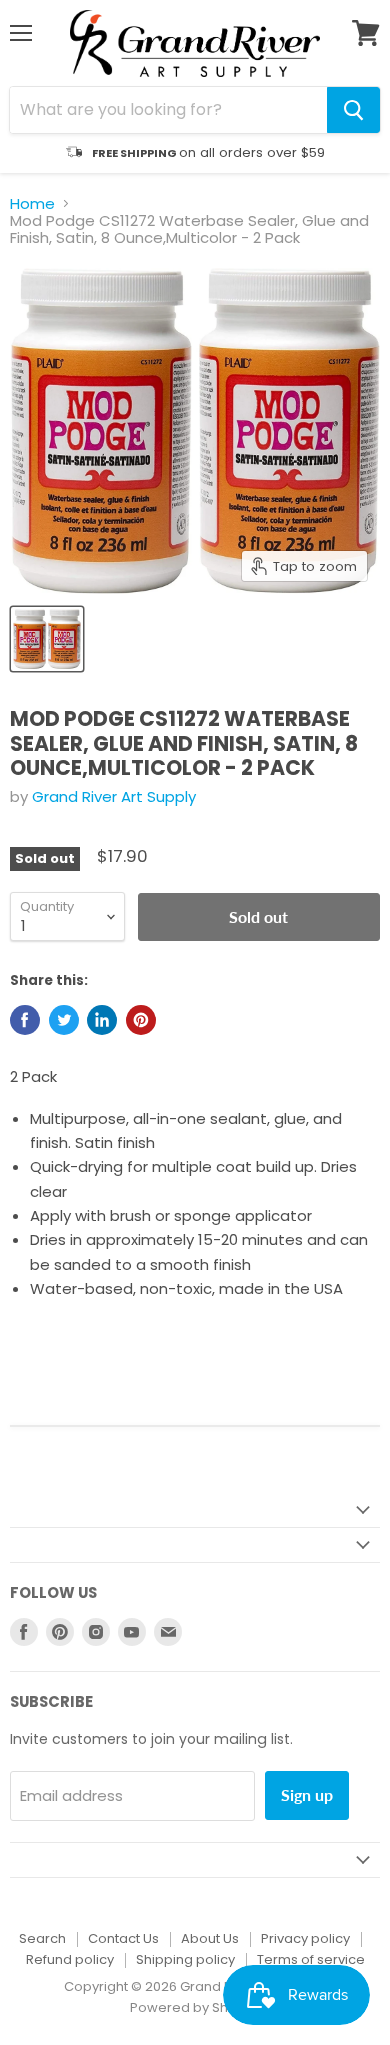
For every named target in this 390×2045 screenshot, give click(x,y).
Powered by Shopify (195, 2007)
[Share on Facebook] (25, 1020)
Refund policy (70, 1959)
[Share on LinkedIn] (102, 1020)
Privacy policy (305, 1938)
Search (42, 1938)
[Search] (353, 110)
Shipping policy (185, 1959)
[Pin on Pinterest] (141, 1020)
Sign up (307, 1794)
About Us (210, 1938)
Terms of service (311, 1959)
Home (32, 203)
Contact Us (123, 1938)
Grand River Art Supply (114, 796)
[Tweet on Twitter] (64, 1020)
